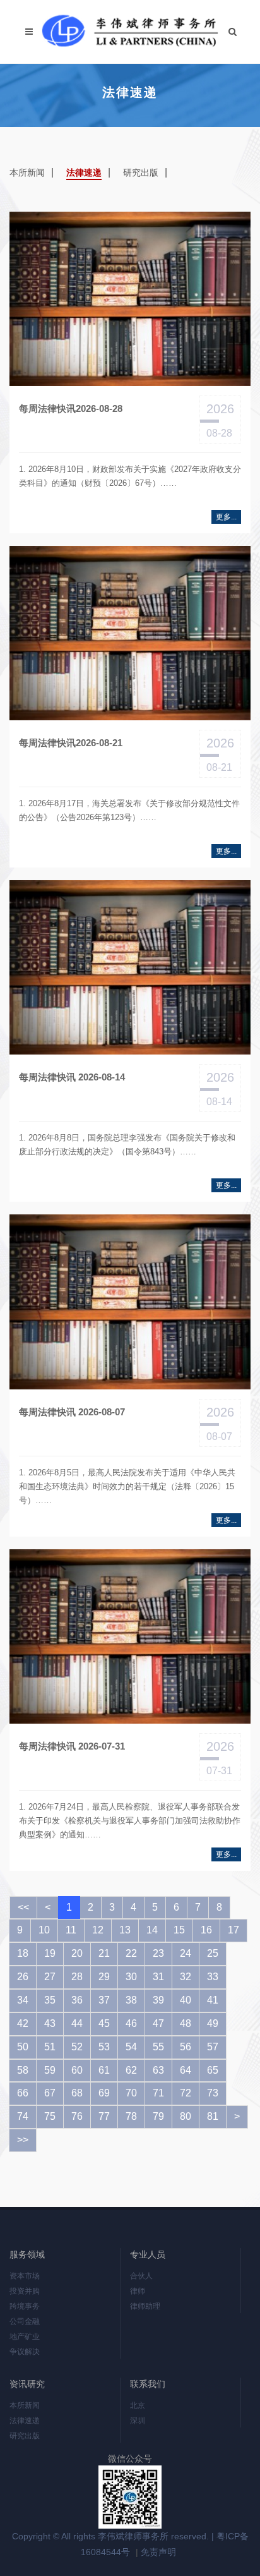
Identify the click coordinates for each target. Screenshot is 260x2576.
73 (213, 2093)
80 (186, 2116)
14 (152, 1930)
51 (50, 2047)
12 (98, 1930)
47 (158, 2023)
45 (104, 2023)
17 (233, 1930)
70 (131, 2093)
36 (77, 2000)
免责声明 (158, 2552)
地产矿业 (25, 2337)
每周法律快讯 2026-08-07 (72, 1412)
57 (213, 2047)
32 (186, 1977)
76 (77, 2116)
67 (50, 2093)
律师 (138, 2291)
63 (158, 2070)
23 (158, 1953)
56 (186, 2047)
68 (77, 2093)
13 (125, 1930)
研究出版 (141, 172)
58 (23, 2070)
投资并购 (25, 2291)
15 (179, 1930)
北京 (138, 2405)
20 (77, 1953)
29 (104, 1977)
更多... (226, 517)
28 (77, 1977)
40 (186, 2000)
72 (186, 2093)
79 (158, 2116)
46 (131, 2023)
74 (23, 2116)
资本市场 (25, 2276)
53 (104, 2047)
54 (131, 2047)
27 (50, 1977)
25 (213, 1953)
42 (23, 2023)
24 (186, 1953)
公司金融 (25, 2321)
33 (213, 1977)
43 (50, 2023)
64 (186, 2070)
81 (213, 2116)
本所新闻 (27, 172)
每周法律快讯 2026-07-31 (72, 1746)
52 (77, 2047)
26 (23, 1977)
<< (23, 1907)
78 (131, 2116)
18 (23, 1953)
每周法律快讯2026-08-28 (71, 408)
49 (213, 2023)
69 (104, 2093)
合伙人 (141, 2276)
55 (158, 2047)
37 (104, 2000)
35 (50, 2000)
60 (77, 2070)
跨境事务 (25, 2306)
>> (23, 2140)
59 (50, 2070)
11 (71, 1930)
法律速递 (84, 172)
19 (50, 1953)
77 (104, 2116)
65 (213, 2070)
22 (131, 1953)
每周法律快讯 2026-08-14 (72, 1077)
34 (23, 2000)
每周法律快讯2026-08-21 (71, 743)
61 (104, 2070)
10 (44, 1930)
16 (206, 1930)
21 (104, 1953)
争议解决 (25, 2352)
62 (131, 2070)
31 (158, 1977)
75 (50, 2116)
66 (23, 2093)
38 (131, 2000)
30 (131, 1977)
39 (158, 2000)
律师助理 (145, 2306)
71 (158, 2093)
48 (186, 2023)
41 (213, 2000)
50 (23, 2047)
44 (77, 2023)
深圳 (138, 2421)
